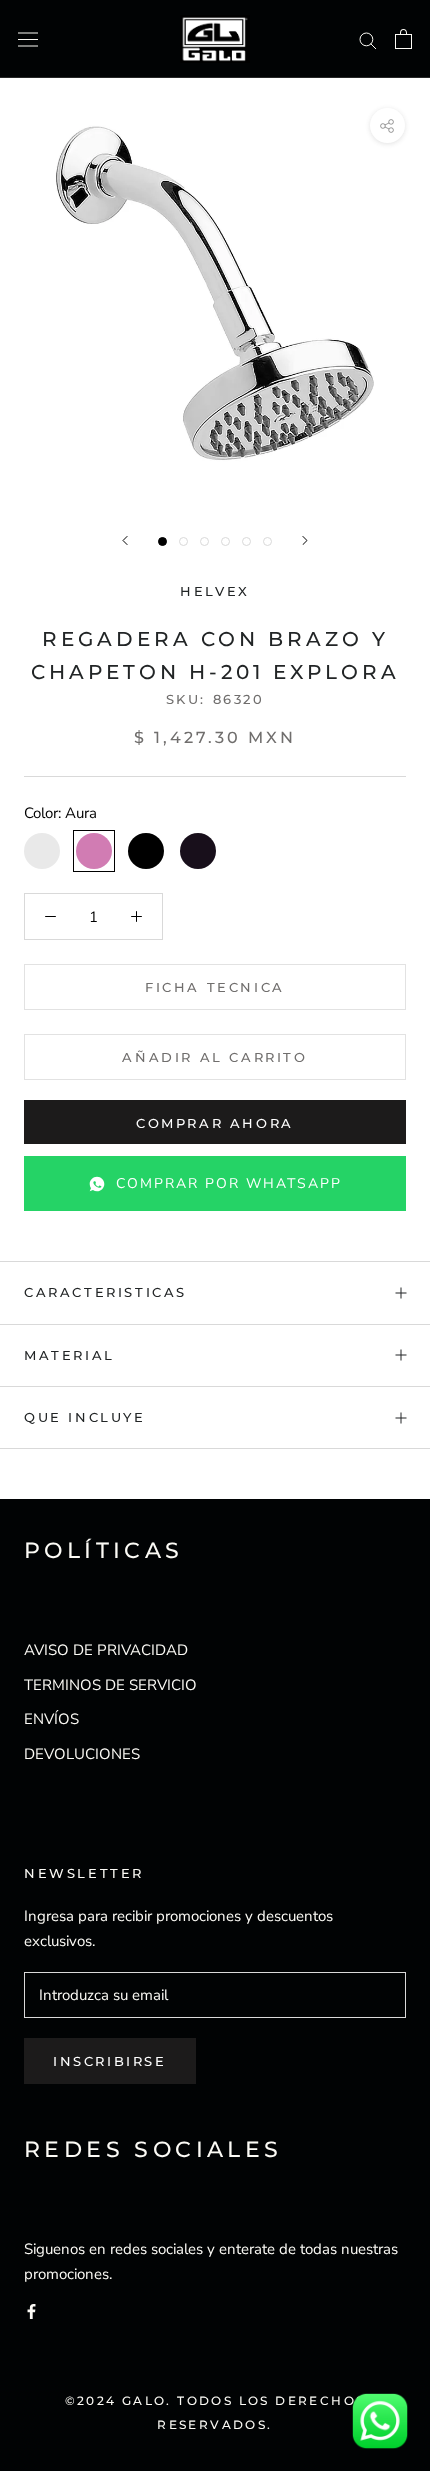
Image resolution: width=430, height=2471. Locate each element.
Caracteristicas (105, 1292)
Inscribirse (110, 2061)
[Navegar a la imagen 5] (246, 541)
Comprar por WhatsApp (229, 1183)
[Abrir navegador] (28, 39)
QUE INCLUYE (85, 1417)
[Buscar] (368, 39)
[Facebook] (31, 2310)
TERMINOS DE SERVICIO (110, 1685)
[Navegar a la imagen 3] (204, 541)
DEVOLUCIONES (82, 1754)
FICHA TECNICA (215, 987)
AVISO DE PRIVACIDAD (106, 1650)
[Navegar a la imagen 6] (267, 541)
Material (69, 1355)
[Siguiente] (305, 540)
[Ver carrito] (403, 39)
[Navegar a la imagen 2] (183, 541)
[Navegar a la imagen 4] (225, 541)
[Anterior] (125, 540)
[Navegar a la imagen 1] (162, 541)
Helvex (215, 591)
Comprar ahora (215, 1123)
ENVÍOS (51, 1719)
